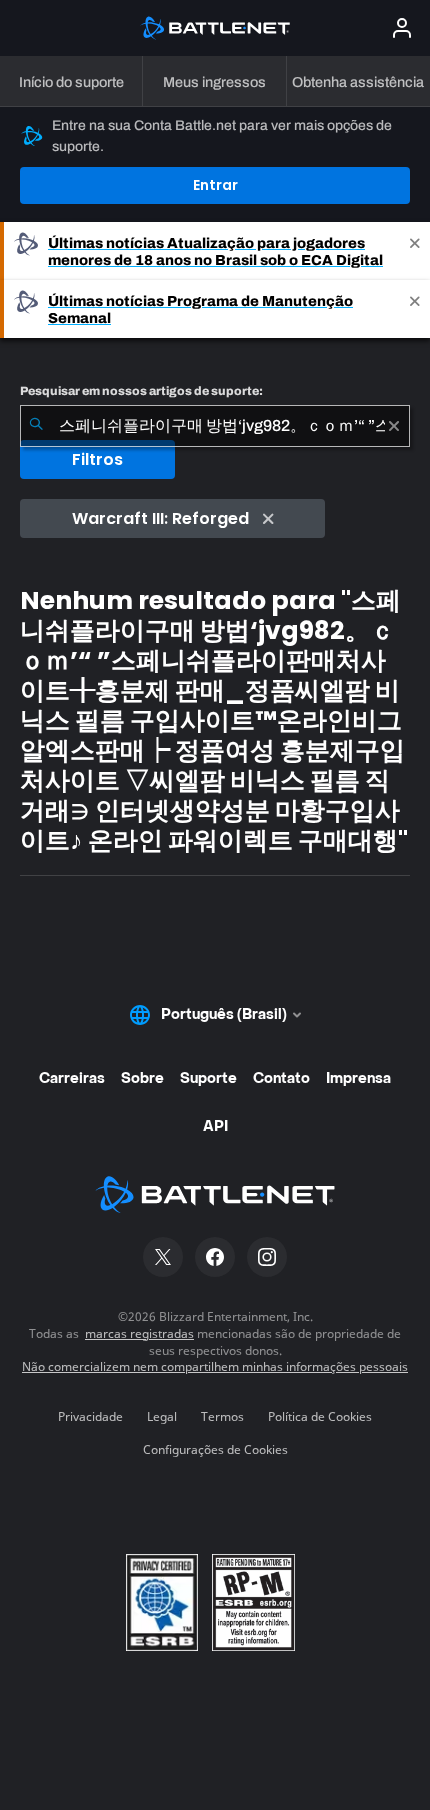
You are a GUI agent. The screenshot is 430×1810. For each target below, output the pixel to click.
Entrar (215, 185)
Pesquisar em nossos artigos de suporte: (141, 391)
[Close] (415, 251)
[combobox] (215, 426)
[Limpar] (394, 426)
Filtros (97, 459)
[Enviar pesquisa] (36, 426)
